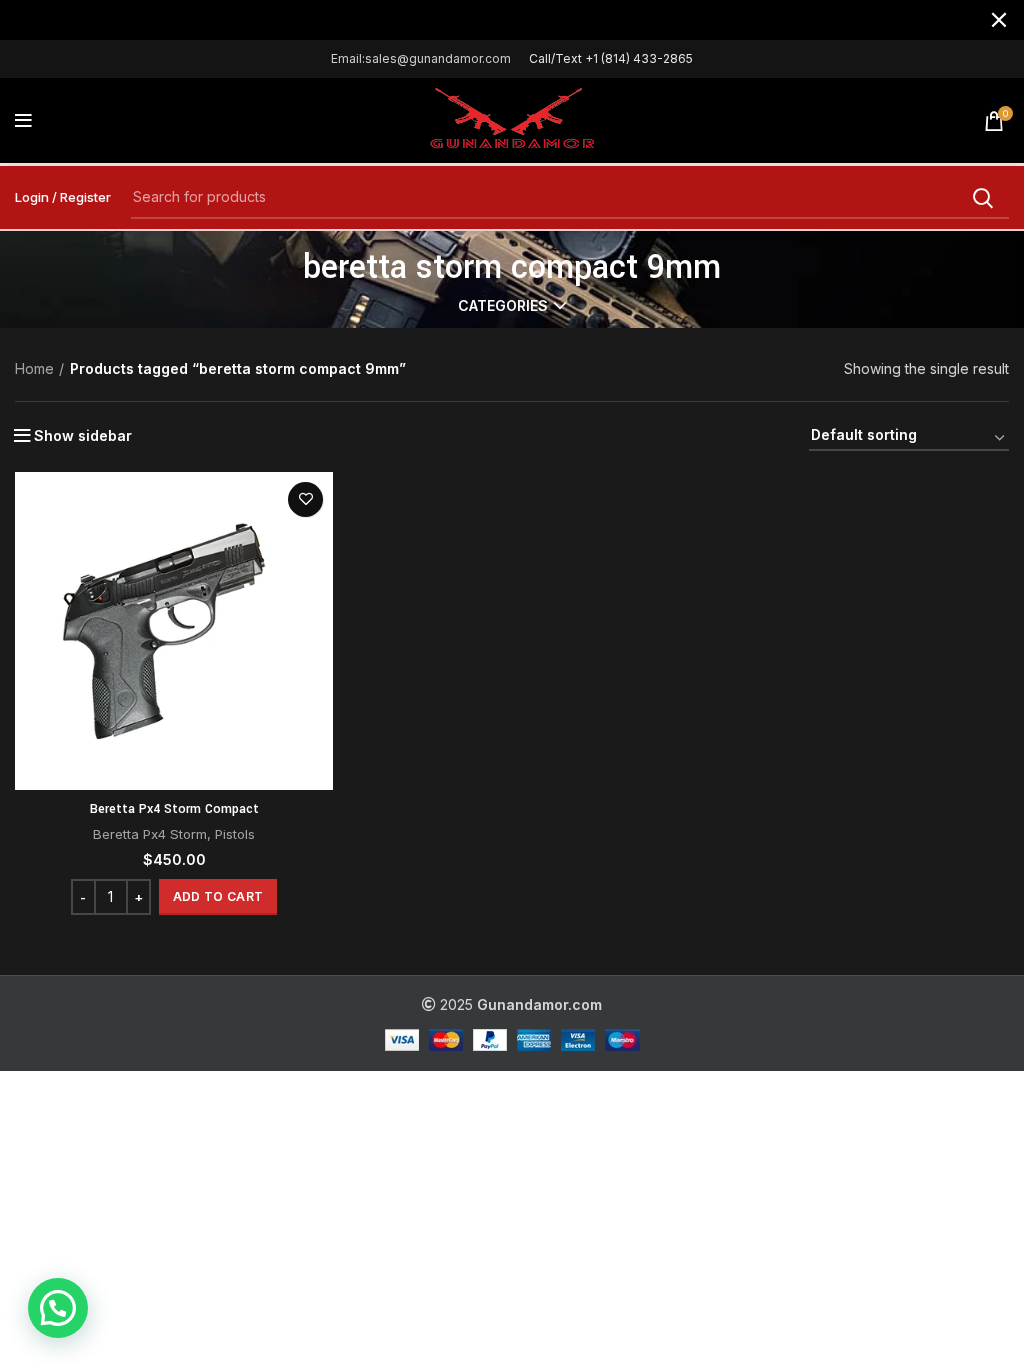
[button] (218, 897)
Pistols (235, 834)
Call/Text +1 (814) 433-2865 (611, 58)
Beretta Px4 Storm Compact (174, 809)
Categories (503, 306)
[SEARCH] (982, 198)
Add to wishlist (305, 499)
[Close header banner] (999, 20)
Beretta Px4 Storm (150, 834)
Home (34, 368)
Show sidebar (83, 436)
